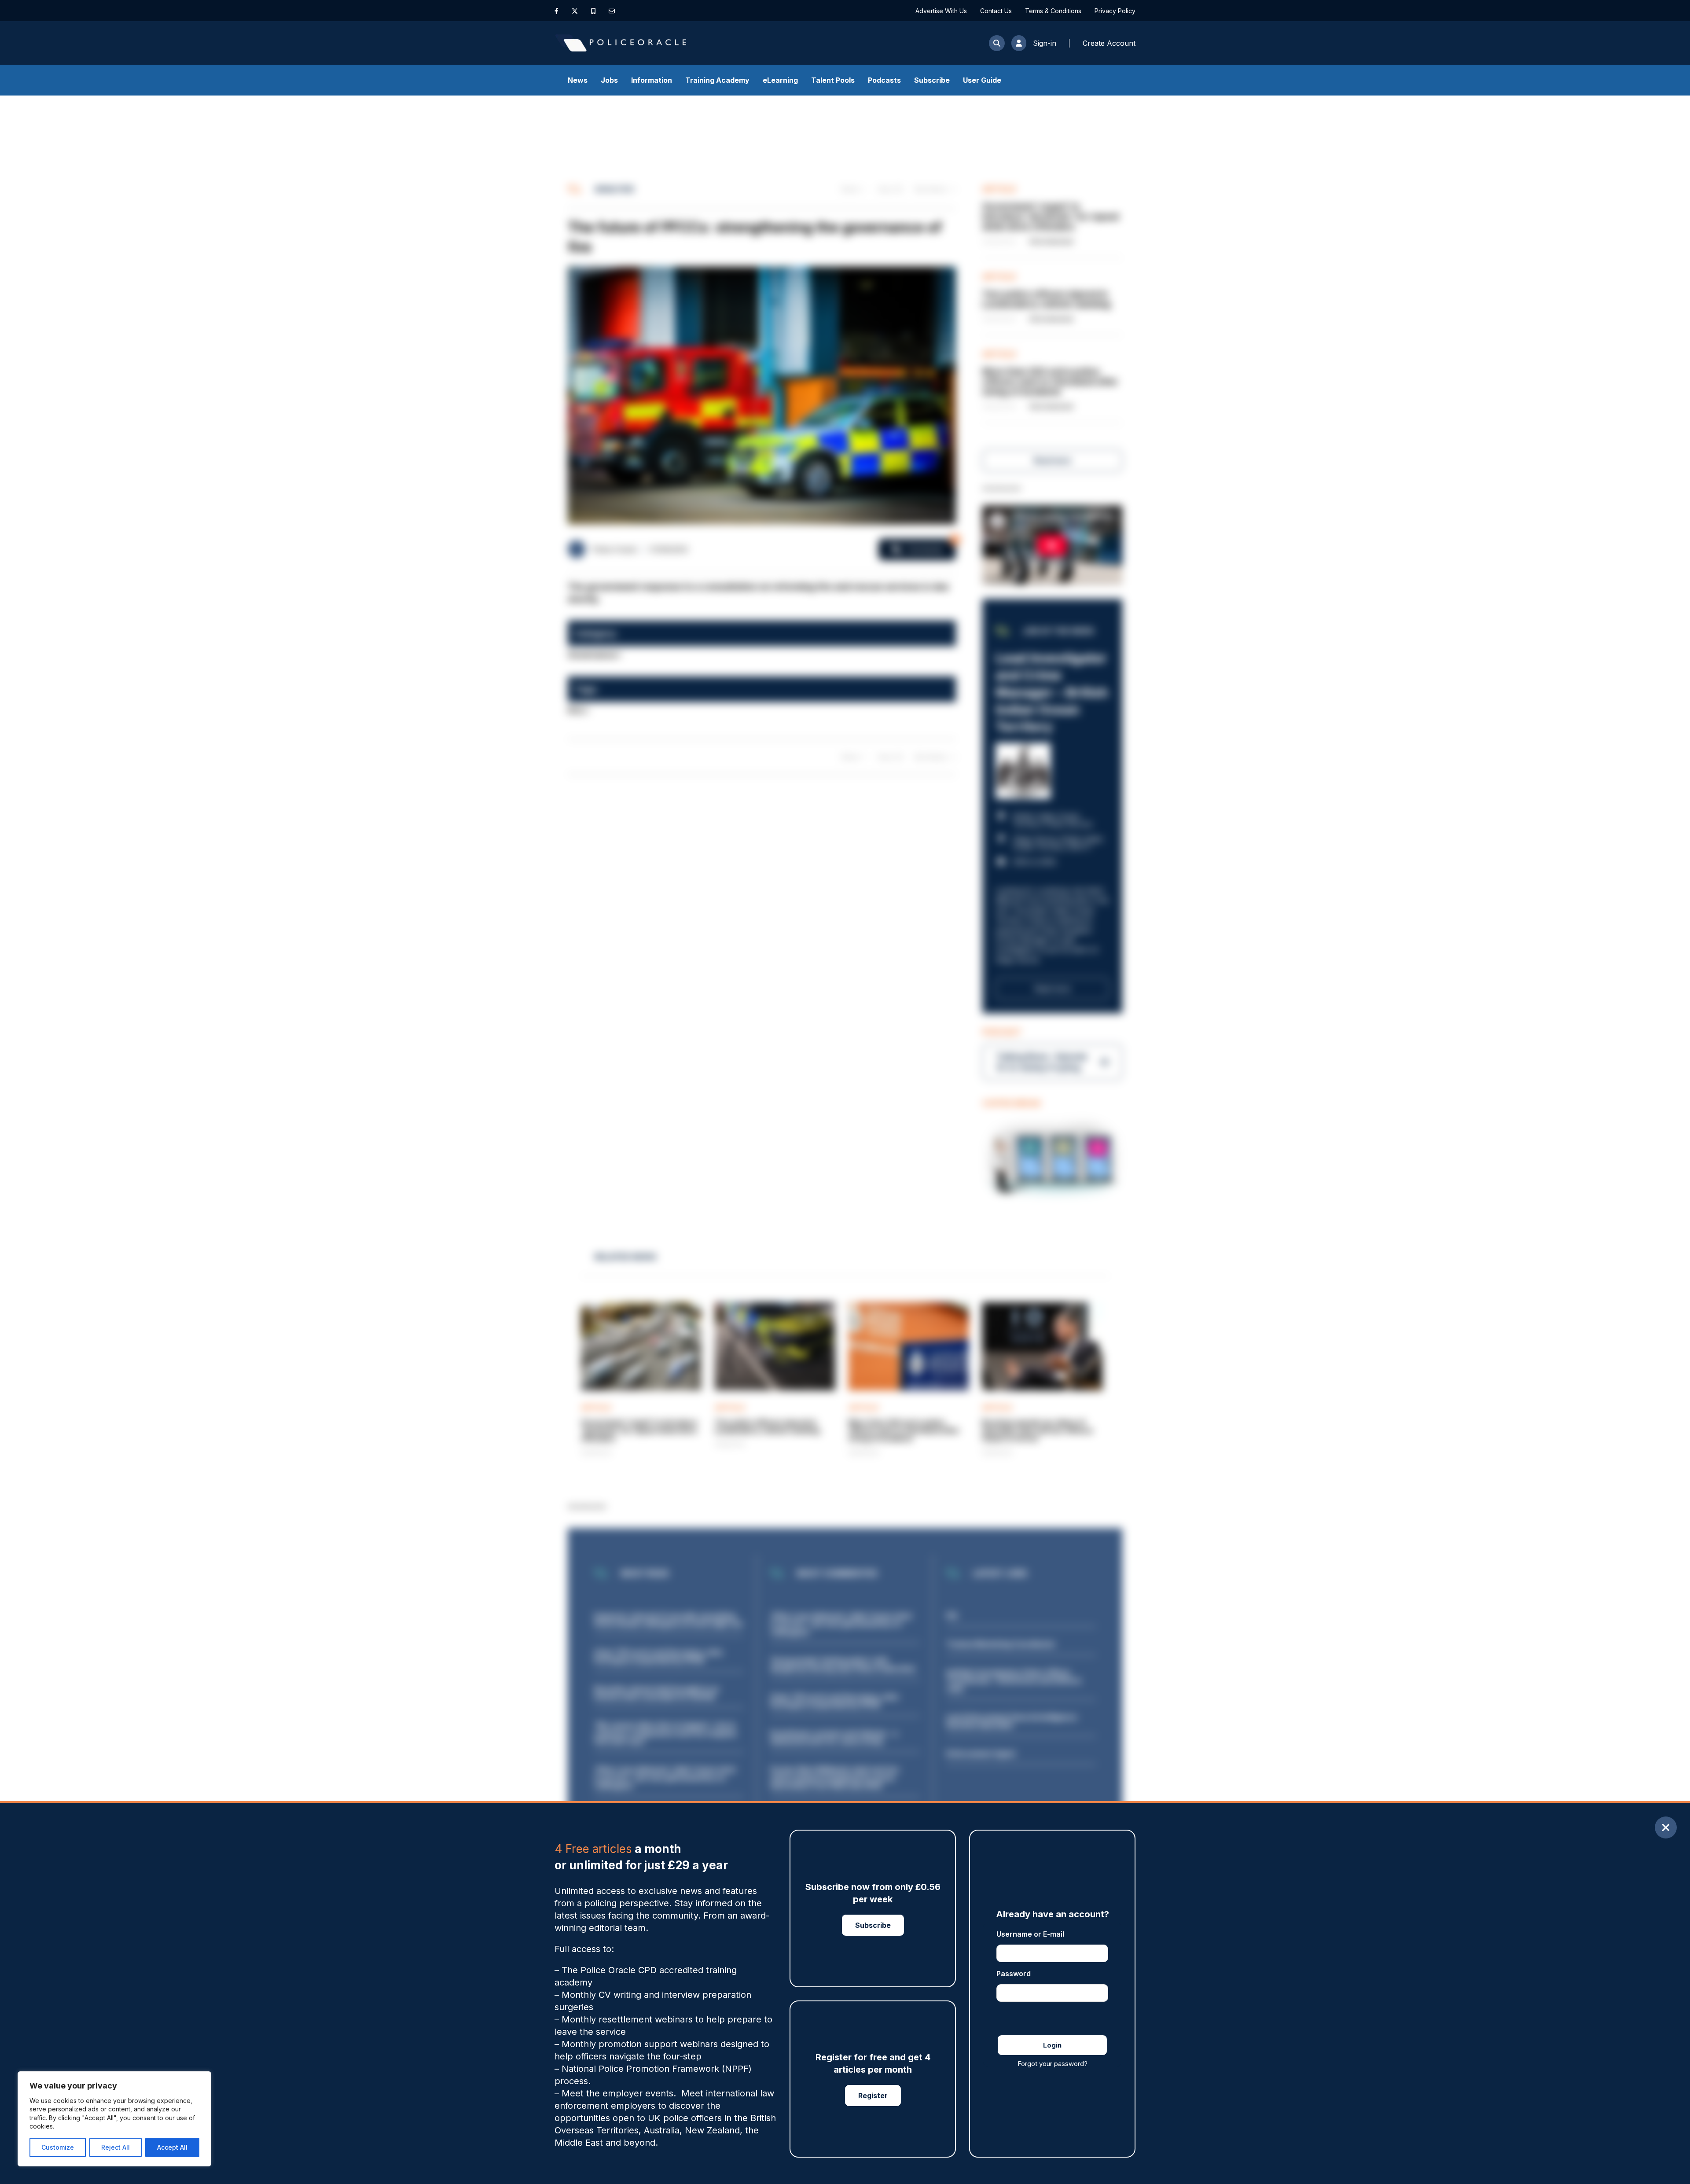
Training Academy (717, 80)
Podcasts (884, 80)
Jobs (609, 80)
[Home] (621, 43)
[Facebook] (557, 11)
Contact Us (996, 11)
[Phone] (593, 11)
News (578, 80)
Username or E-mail (1030, 1934)
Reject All (116, 2147)
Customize (58, 2147)
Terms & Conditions (1053, 11)
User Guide (982, 80)
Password (1014, 1974)
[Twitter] (575, 11)
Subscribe (932, 80)
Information (652, 80)
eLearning (780, 80)
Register (873, 2096)
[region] (114, 2119)
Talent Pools (833, 80)
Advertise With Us (941, 11)
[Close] (1666, 1827)
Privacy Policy (1115, 11)
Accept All (172, 2147)
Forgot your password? (1053, 2064)
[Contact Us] (612, 11)
